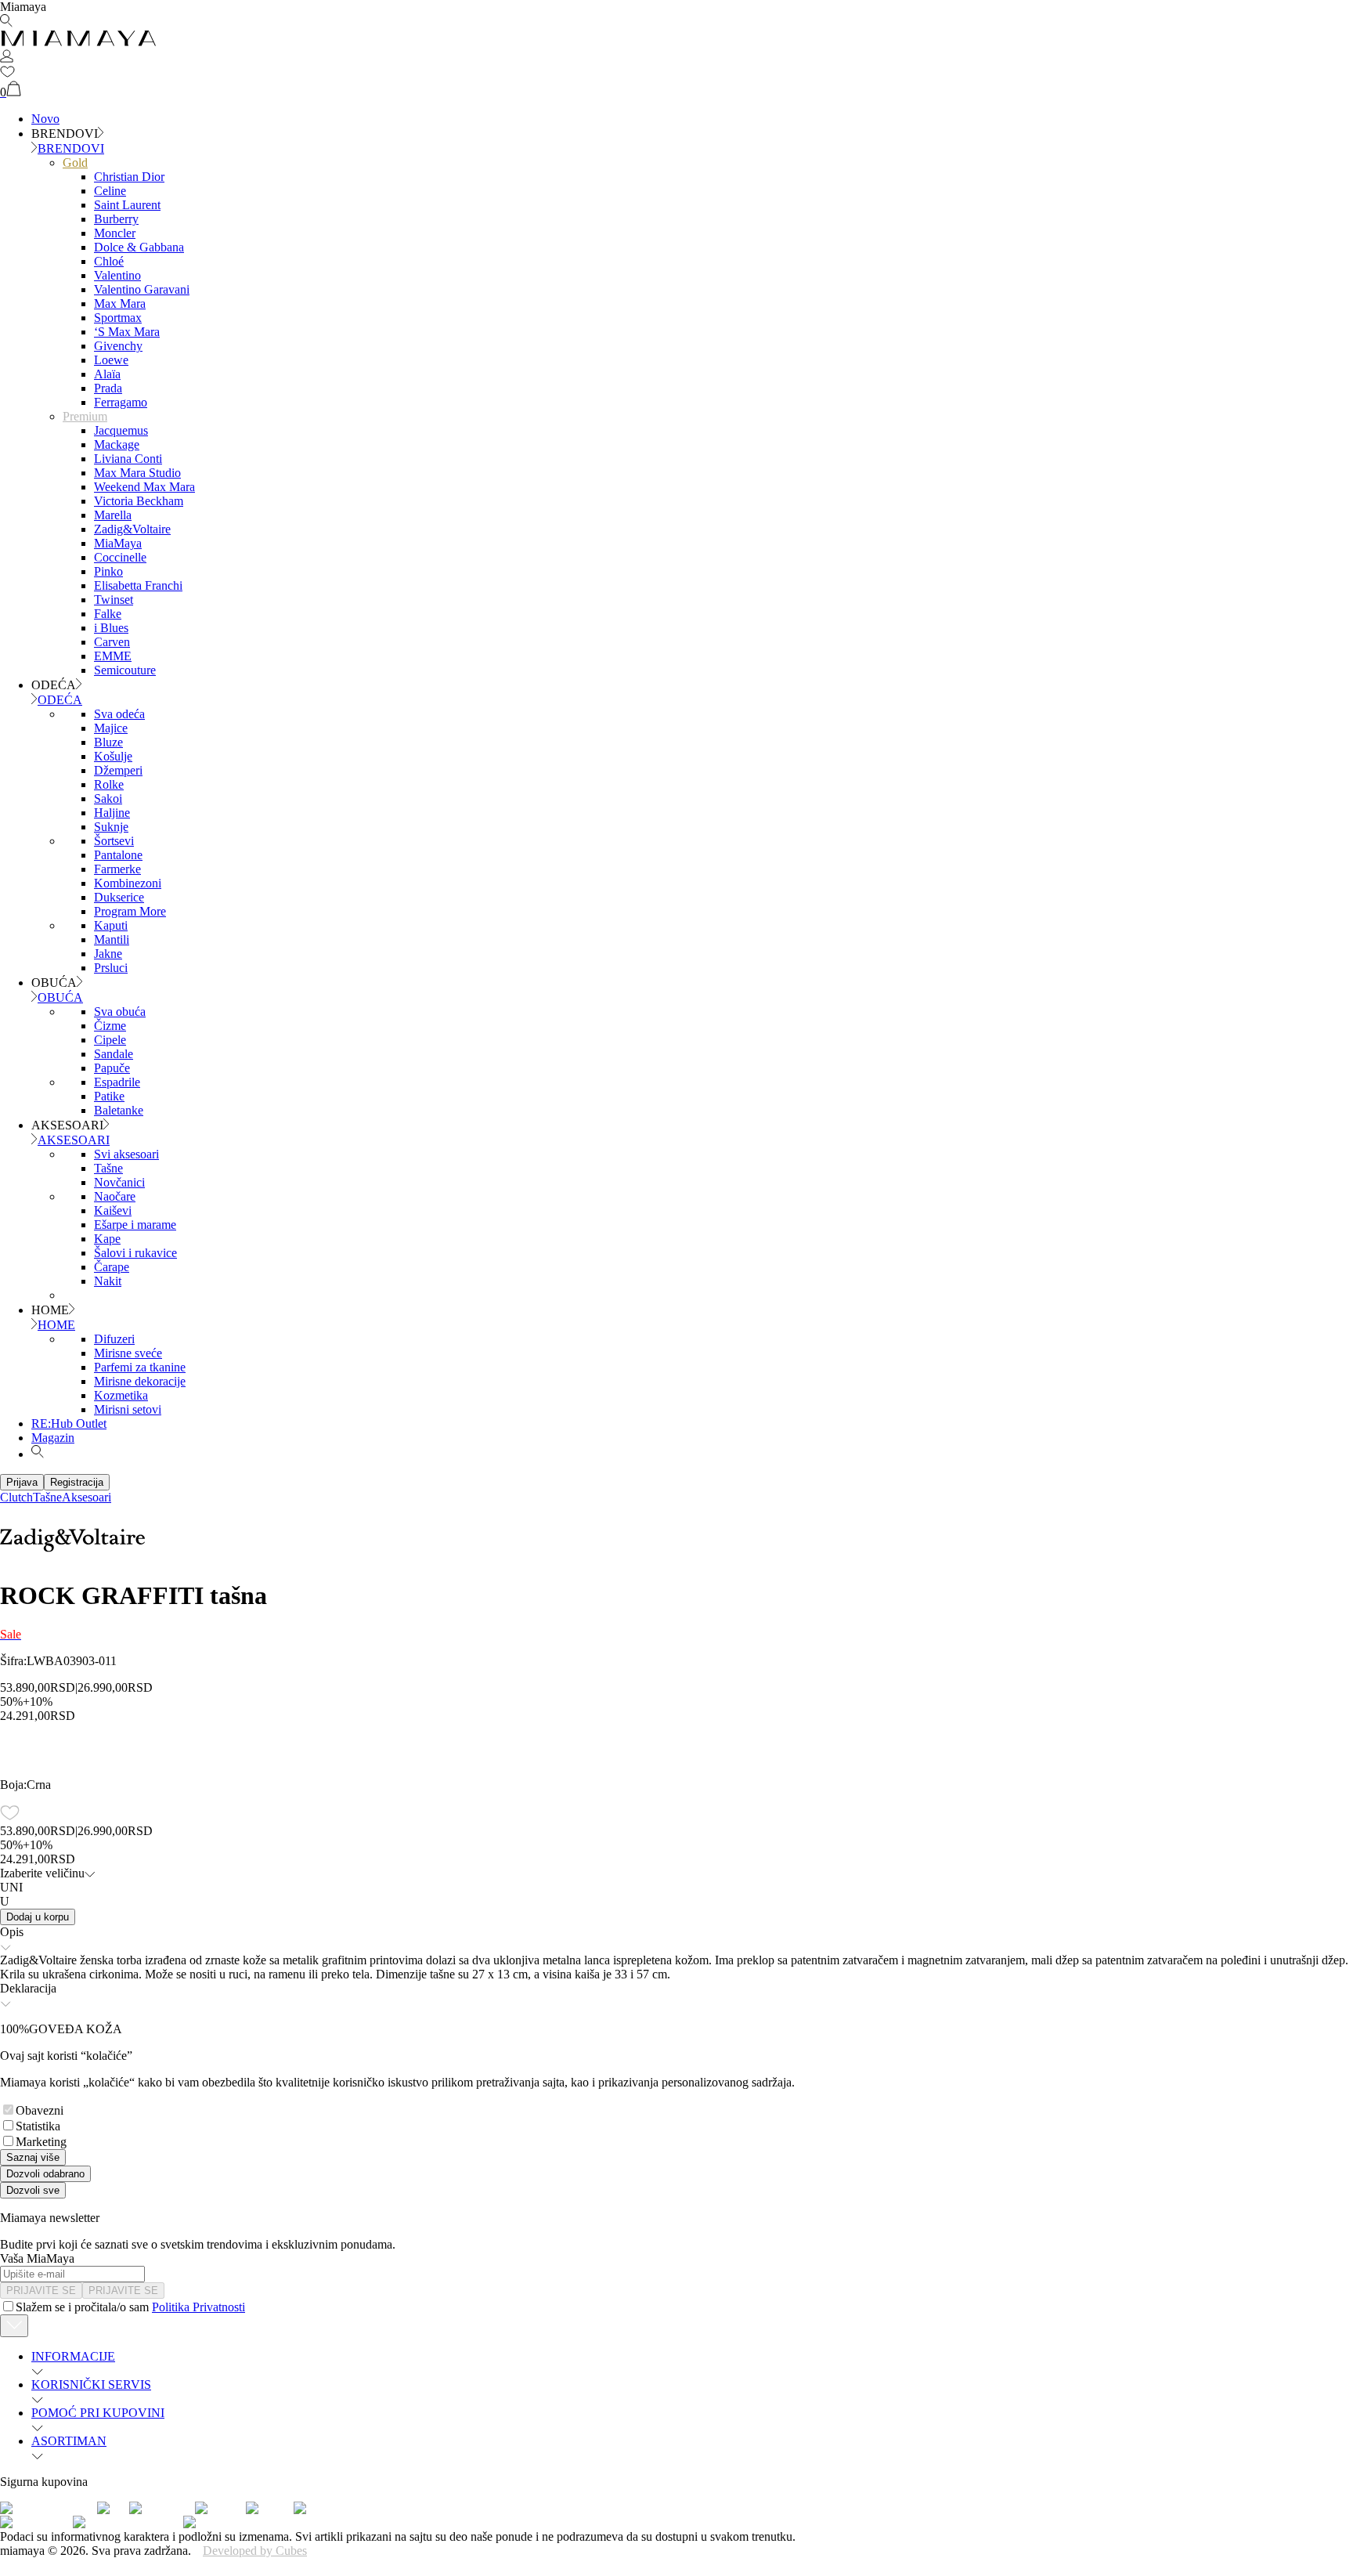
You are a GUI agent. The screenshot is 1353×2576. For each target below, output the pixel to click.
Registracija (77, 1482)
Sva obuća (120, 1012)
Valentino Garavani (142, 289)
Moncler (115, 233)
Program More (130, 911)
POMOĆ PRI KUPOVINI (98, 2413)
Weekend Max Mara (144, 487)
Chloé (109, 261)
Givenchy (118, 346)
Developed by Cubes (255, 2551)
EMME (113, 656)
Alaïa (107, 374)
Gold (75, 163)
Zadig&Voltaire (132, 529)
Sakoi (108, 798)
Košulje (113, 756)
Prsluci (111, 968)
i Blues (111, 628)
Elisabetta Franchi (138, 585)
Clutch (16, 1497)
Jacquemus (121, 430)
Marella (113, 515)
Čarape (112, 1267)
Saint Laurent (127, 205)
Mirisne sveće (128, 1353)
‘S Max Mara (127, 332)
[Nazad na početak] (14, 2326)
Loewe (111, 360)
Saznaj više (33, 2157)
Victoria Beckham (139, 501)
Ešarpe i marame (135, 1225)
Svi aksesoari (126, 1154)
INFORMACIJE (73, 2356)
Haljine (112, 813)
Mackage (117, 444)
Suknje (111, 827)
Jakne (108, 954)
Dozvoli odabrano (45, 2174)
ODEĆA (60, 700)
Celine (110, 191)
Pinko (108, 571)
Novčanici (119, 1182)
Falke (108, 614)
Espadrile (117, 1082)
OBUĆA (60, 997)
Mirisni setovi (128, 1409)
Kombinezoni (128, 883)
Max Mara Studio (137, 473)
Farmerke (117, 869)
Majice (111, 728)
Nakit (108, 1281)
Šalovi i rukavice (135, 1253)
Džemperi (118, 770)
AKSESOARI (74, 1140)
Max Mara (120, 303)
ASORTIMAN (69, 2441)
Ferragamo (121, 402)
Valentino (117, 275)
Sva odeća (119, 714)
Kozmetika (121, 1395)
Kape (107, 1239)
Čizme (110, 1026)
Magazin (53, 1438)
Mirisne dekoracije (140, 1381)
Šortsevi (114, 841)
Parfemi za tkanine (140, 1367)
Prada (108, 388)
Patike (109, 1096)
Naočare (115, 1196)
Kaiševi (113, 1210)
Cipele (110, 1040)
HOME (56, 1325)
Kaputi (111, 925)
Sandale (114, 1054)
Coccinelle (120, 557)
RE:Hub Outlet (69, 1423)
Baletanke (119, 1110)
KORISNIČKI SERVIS (91, 2385)
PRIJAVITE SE (41, 2291)
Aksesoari (87, 1497)
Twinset (114, 600)
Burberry (116, 219)
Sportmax (118, 318)
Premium (85, 416)
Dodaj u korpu (38, 1917)
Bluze (108, 742)
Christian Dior (129, 177)
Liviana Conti (128, 459)
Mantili (112, 939)
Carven (112, 642)
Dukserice (119, 897)
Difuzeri (114, 1339)
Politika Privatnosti (198, 2307)
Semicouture (125, 670)
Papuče (112, 1068)
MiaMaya (118, 543)
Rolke (109, 784)
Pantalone (118, 855)
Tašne (108, 1168)
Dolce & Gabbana (139, 247)
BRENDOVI (71, 148)
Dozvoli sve (33, 2190)
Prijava (22, 1482)
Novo (45, 119)
